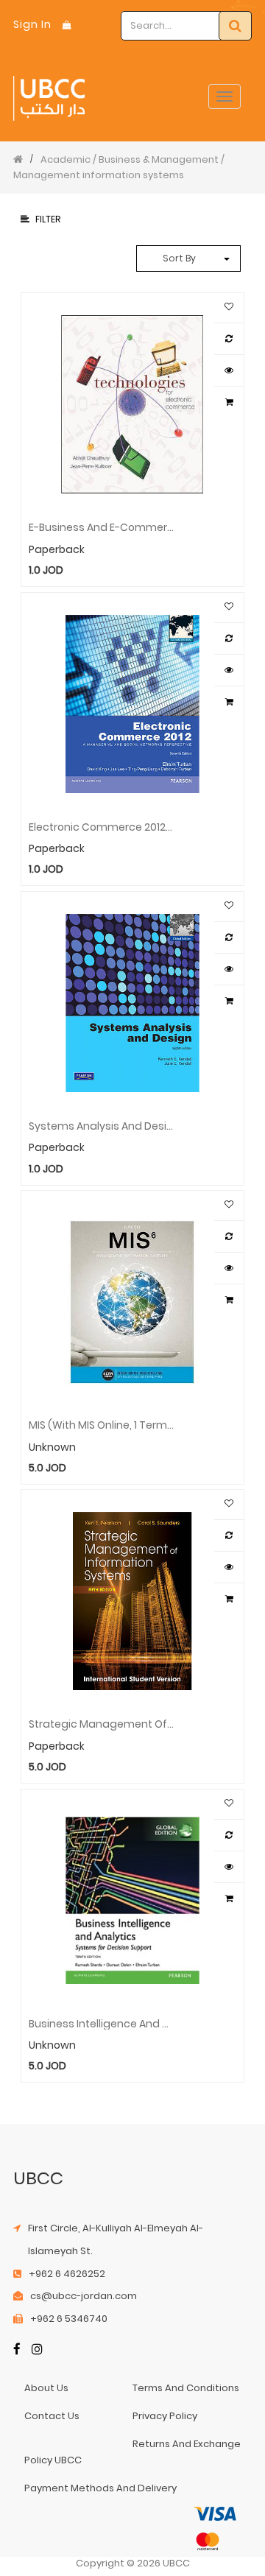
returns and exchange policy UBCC (132, 2452)
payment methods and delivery (100, 2488)
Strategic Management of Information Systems (101, 1723)
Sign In (32, 24)
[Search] (235, 26)
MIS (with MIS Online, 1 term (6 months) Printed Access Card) (101, 1424)
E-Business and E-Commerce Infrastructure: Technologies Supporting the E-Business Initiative (101, 527)
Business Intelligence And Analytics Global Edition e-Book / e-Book (101, 2023)
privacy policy (165, 2416)
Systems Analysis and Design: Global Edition (101, 1125)
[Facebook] (17, 2350)
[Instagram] (37, 2350)
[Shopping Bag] (67, 25)
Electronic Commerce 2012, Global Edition (101, 826)
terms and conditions (186, 2388)
